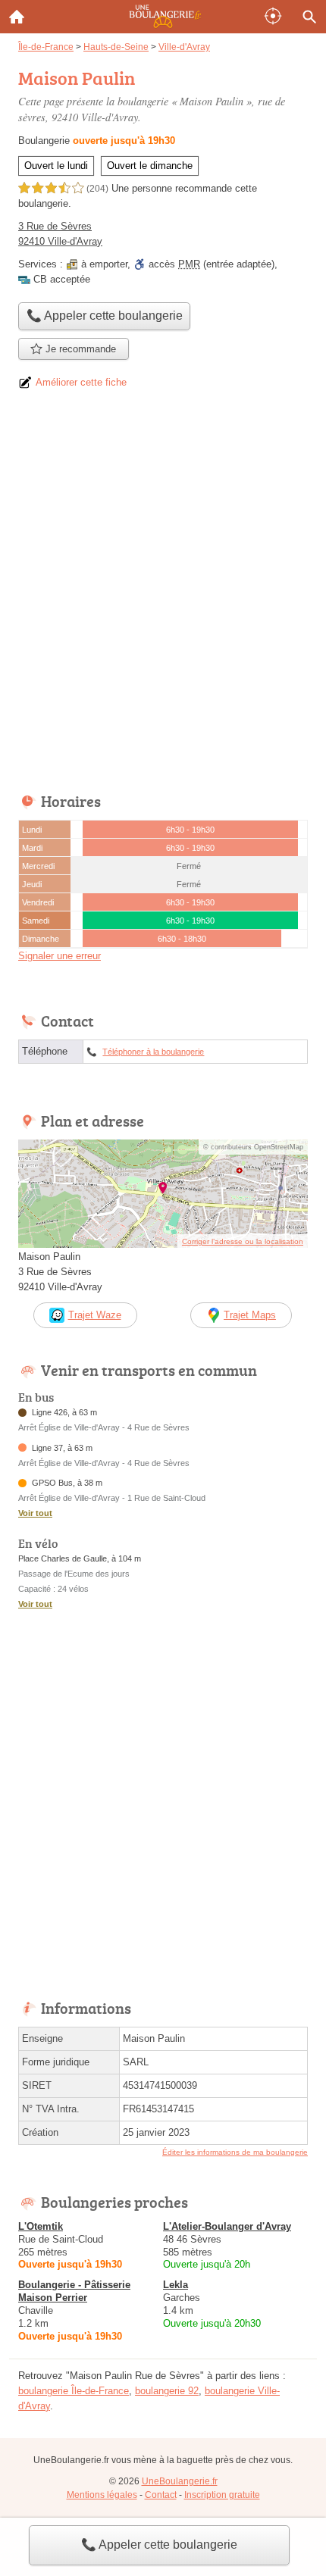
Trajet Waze (95, 1315)
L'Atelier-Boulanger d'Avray (227, 2226)
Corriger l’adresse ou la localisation (243, 1241)
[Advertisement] (163, 596)
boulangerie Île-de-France (74, 2391)
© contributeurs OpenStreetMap (253, 1147)
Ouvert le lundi (56, 166)
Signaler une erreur (60, 956)
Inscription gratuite (222, 2495)
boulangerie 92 (167, 2391)
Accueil (17, 17)
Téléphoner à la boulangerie (153, 1052)
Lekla (176, 2285)
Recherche (309, 17)
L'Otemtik (41, 2226)
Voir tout (35, 1513)
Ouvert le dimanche (150, 166)
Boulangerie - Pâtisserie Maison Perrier (74, 2291)
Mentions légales (102, 2495)
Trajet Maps (250, 1315)
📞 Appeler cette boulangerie (159, 2545)
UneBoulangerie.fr (180, 2481)
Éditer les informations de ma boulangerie (235, 2152)
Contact (161, 2495)
